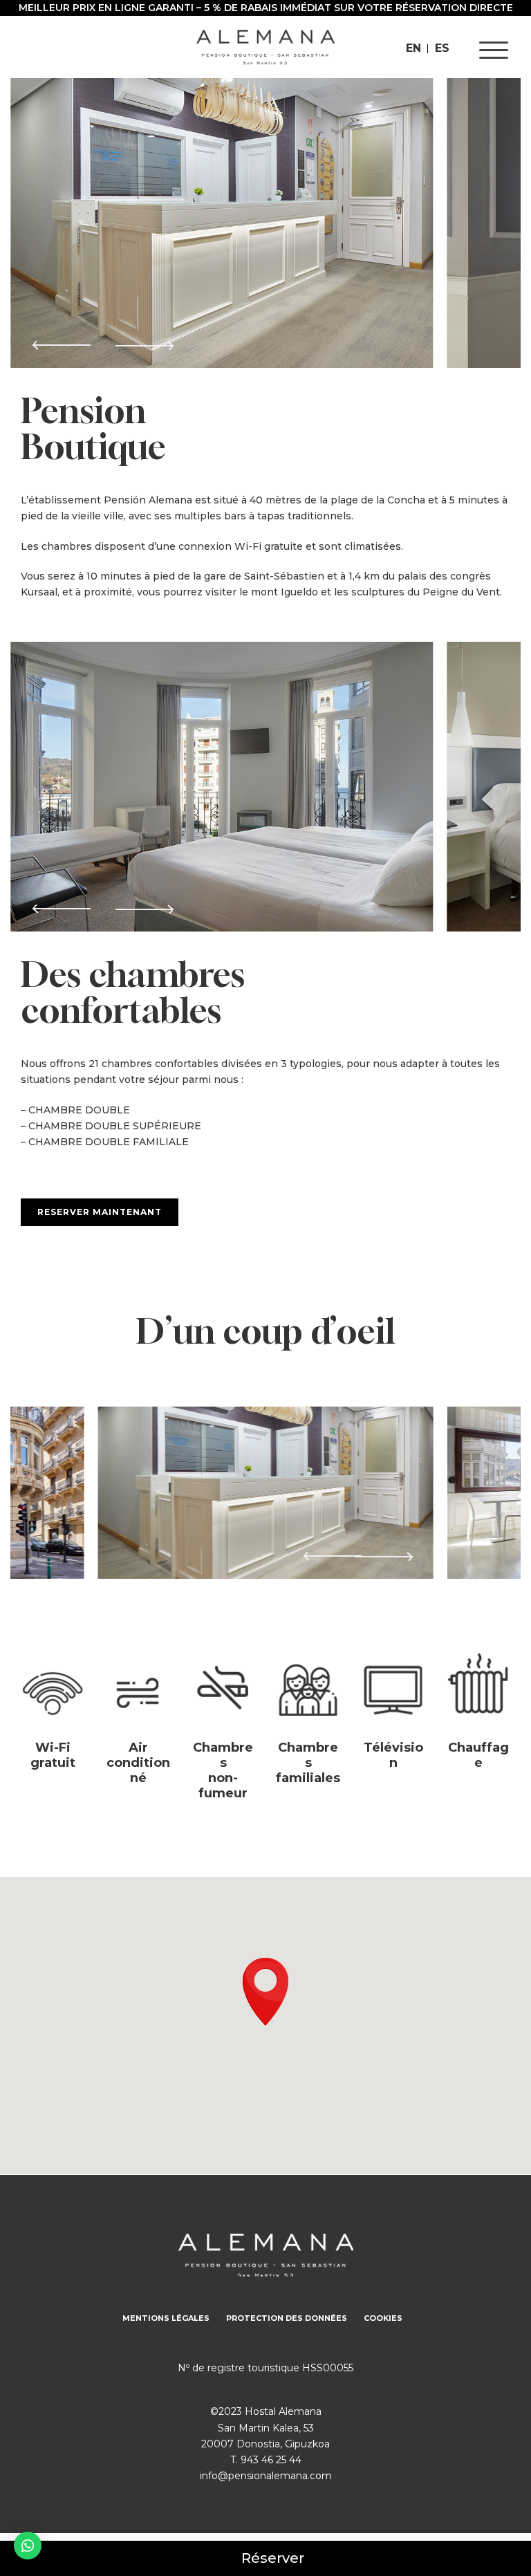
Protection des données (287, 2318)
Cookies (383, 2318)
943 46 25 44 (271, 2460)
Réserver (273, 2558)
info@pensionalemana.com (266, 2476)
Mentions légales (166, 2318)
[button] (144, 339)
